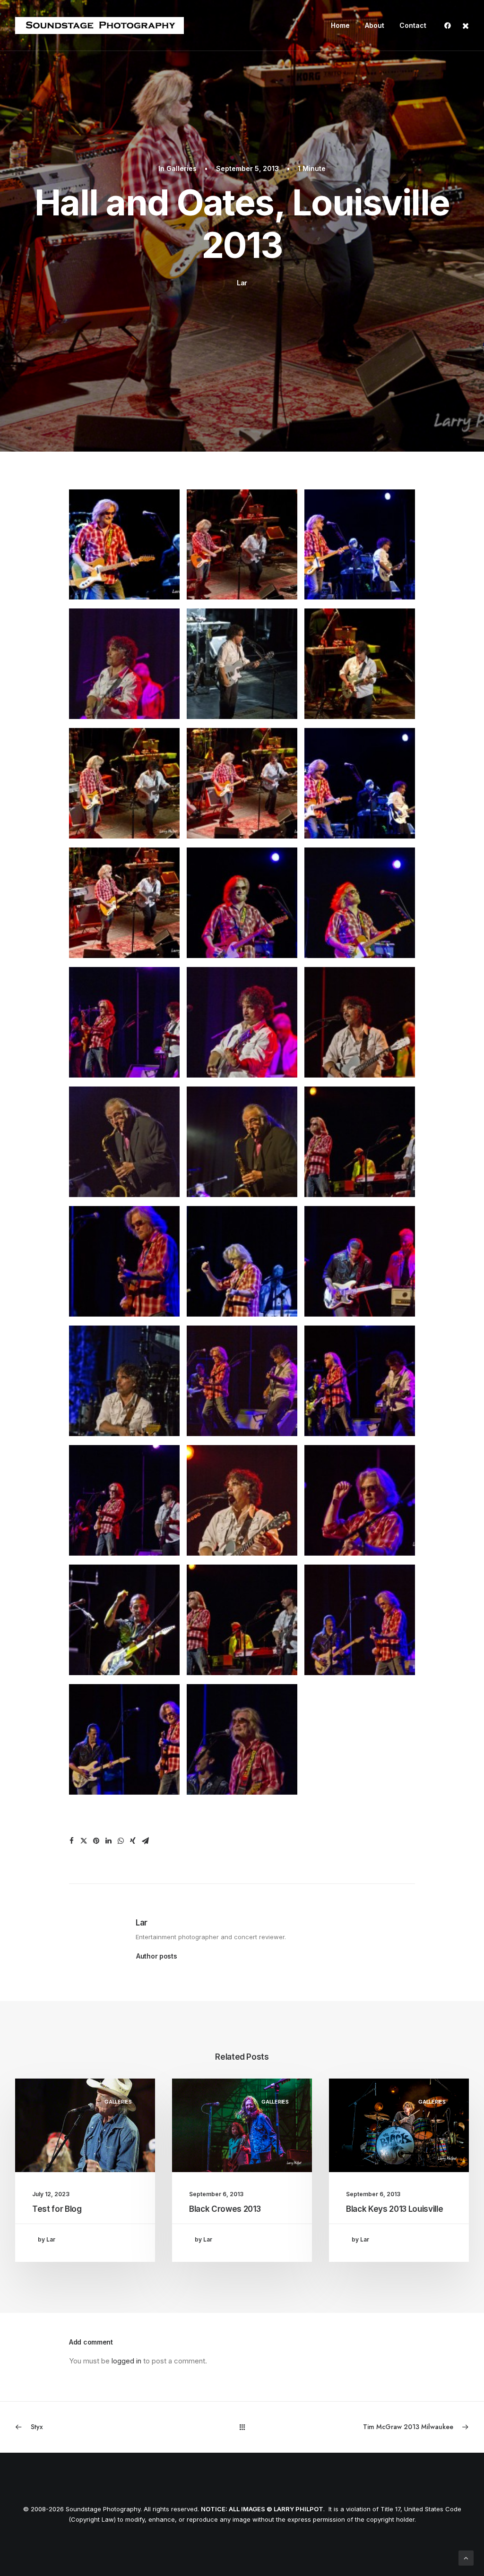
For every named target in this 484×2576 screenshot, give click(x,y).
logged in (126, 2361)
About (375, 25)
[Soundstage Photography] (99, 26)
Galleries (181, 168)
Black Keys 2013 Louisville (394, 2209)
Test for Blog (57, 2209)
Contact (413, 25)
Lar (242, 283)
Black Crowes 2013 (225, 2209)
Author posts (157, 1956)
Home (340, 25)
